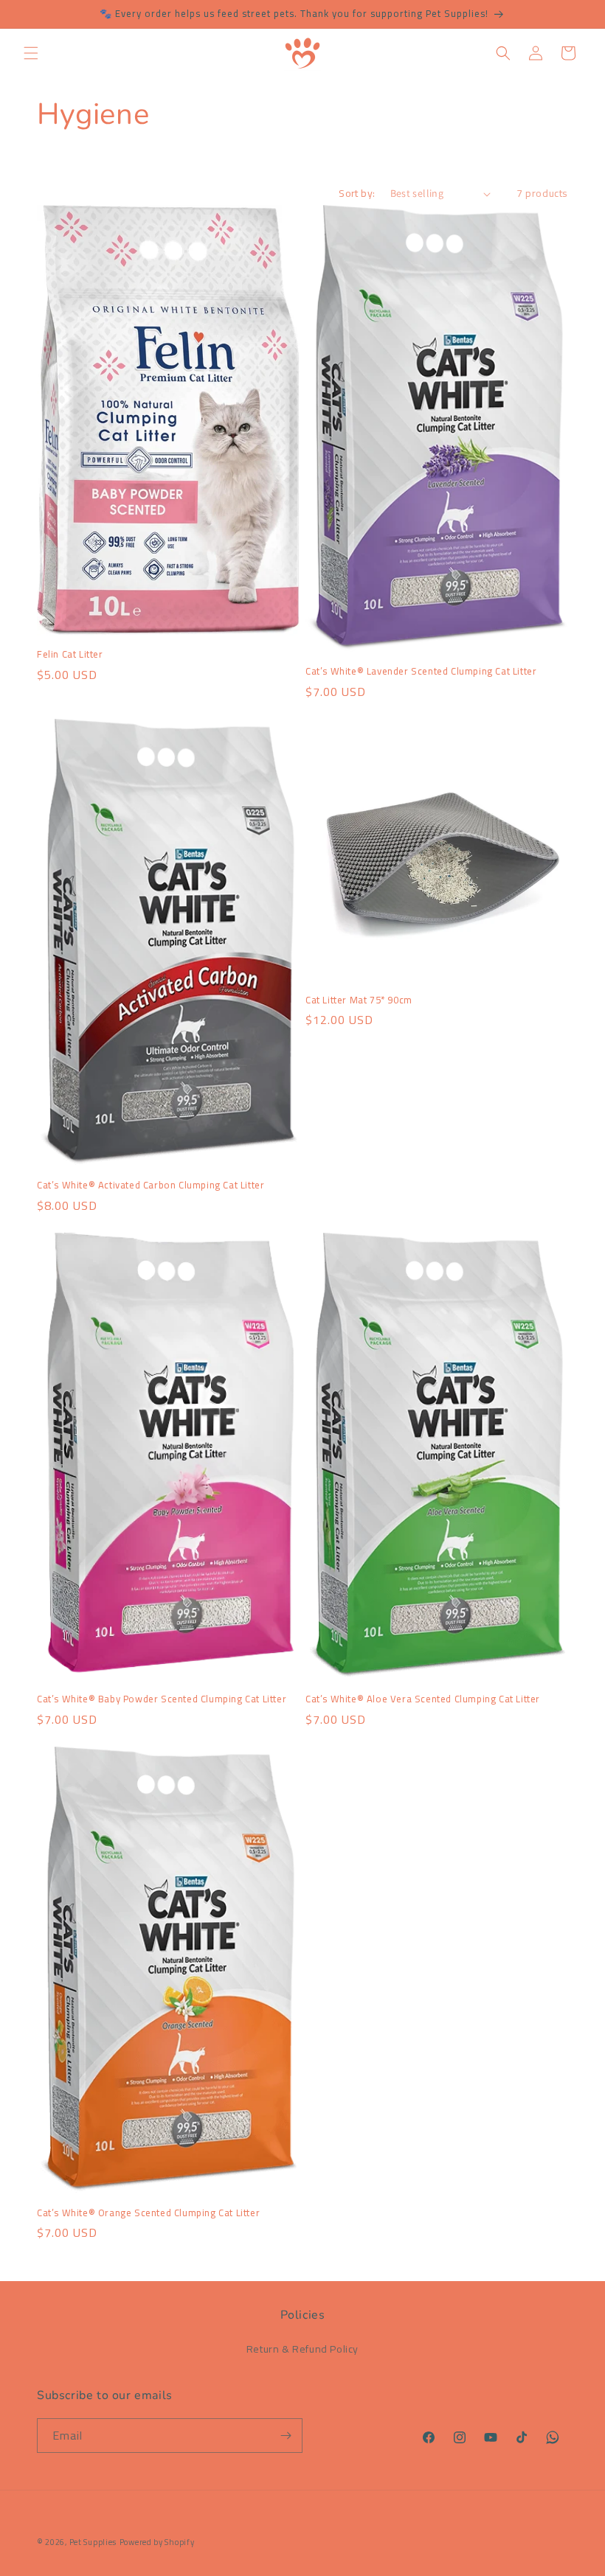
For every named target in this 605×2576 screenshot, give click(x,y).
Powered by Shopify (157, 2542)
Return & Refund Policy (302, 2349)
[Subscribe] (286, 2436)
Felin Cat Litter (70, 654)
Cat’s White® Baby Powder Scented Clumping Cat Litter (162, 1699)
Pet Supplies (93, 2542)
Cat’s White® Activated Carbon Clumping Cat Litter (151, 1185)
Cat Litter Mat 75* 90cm (359, 1000)
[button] (31, 53)
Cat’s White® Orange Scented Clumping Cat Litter (148, 2213)
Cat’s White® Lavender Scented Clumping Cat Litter (421, 671)
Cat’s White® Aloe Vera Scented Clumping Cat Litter (423, 1699)
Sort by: (357, 193)
